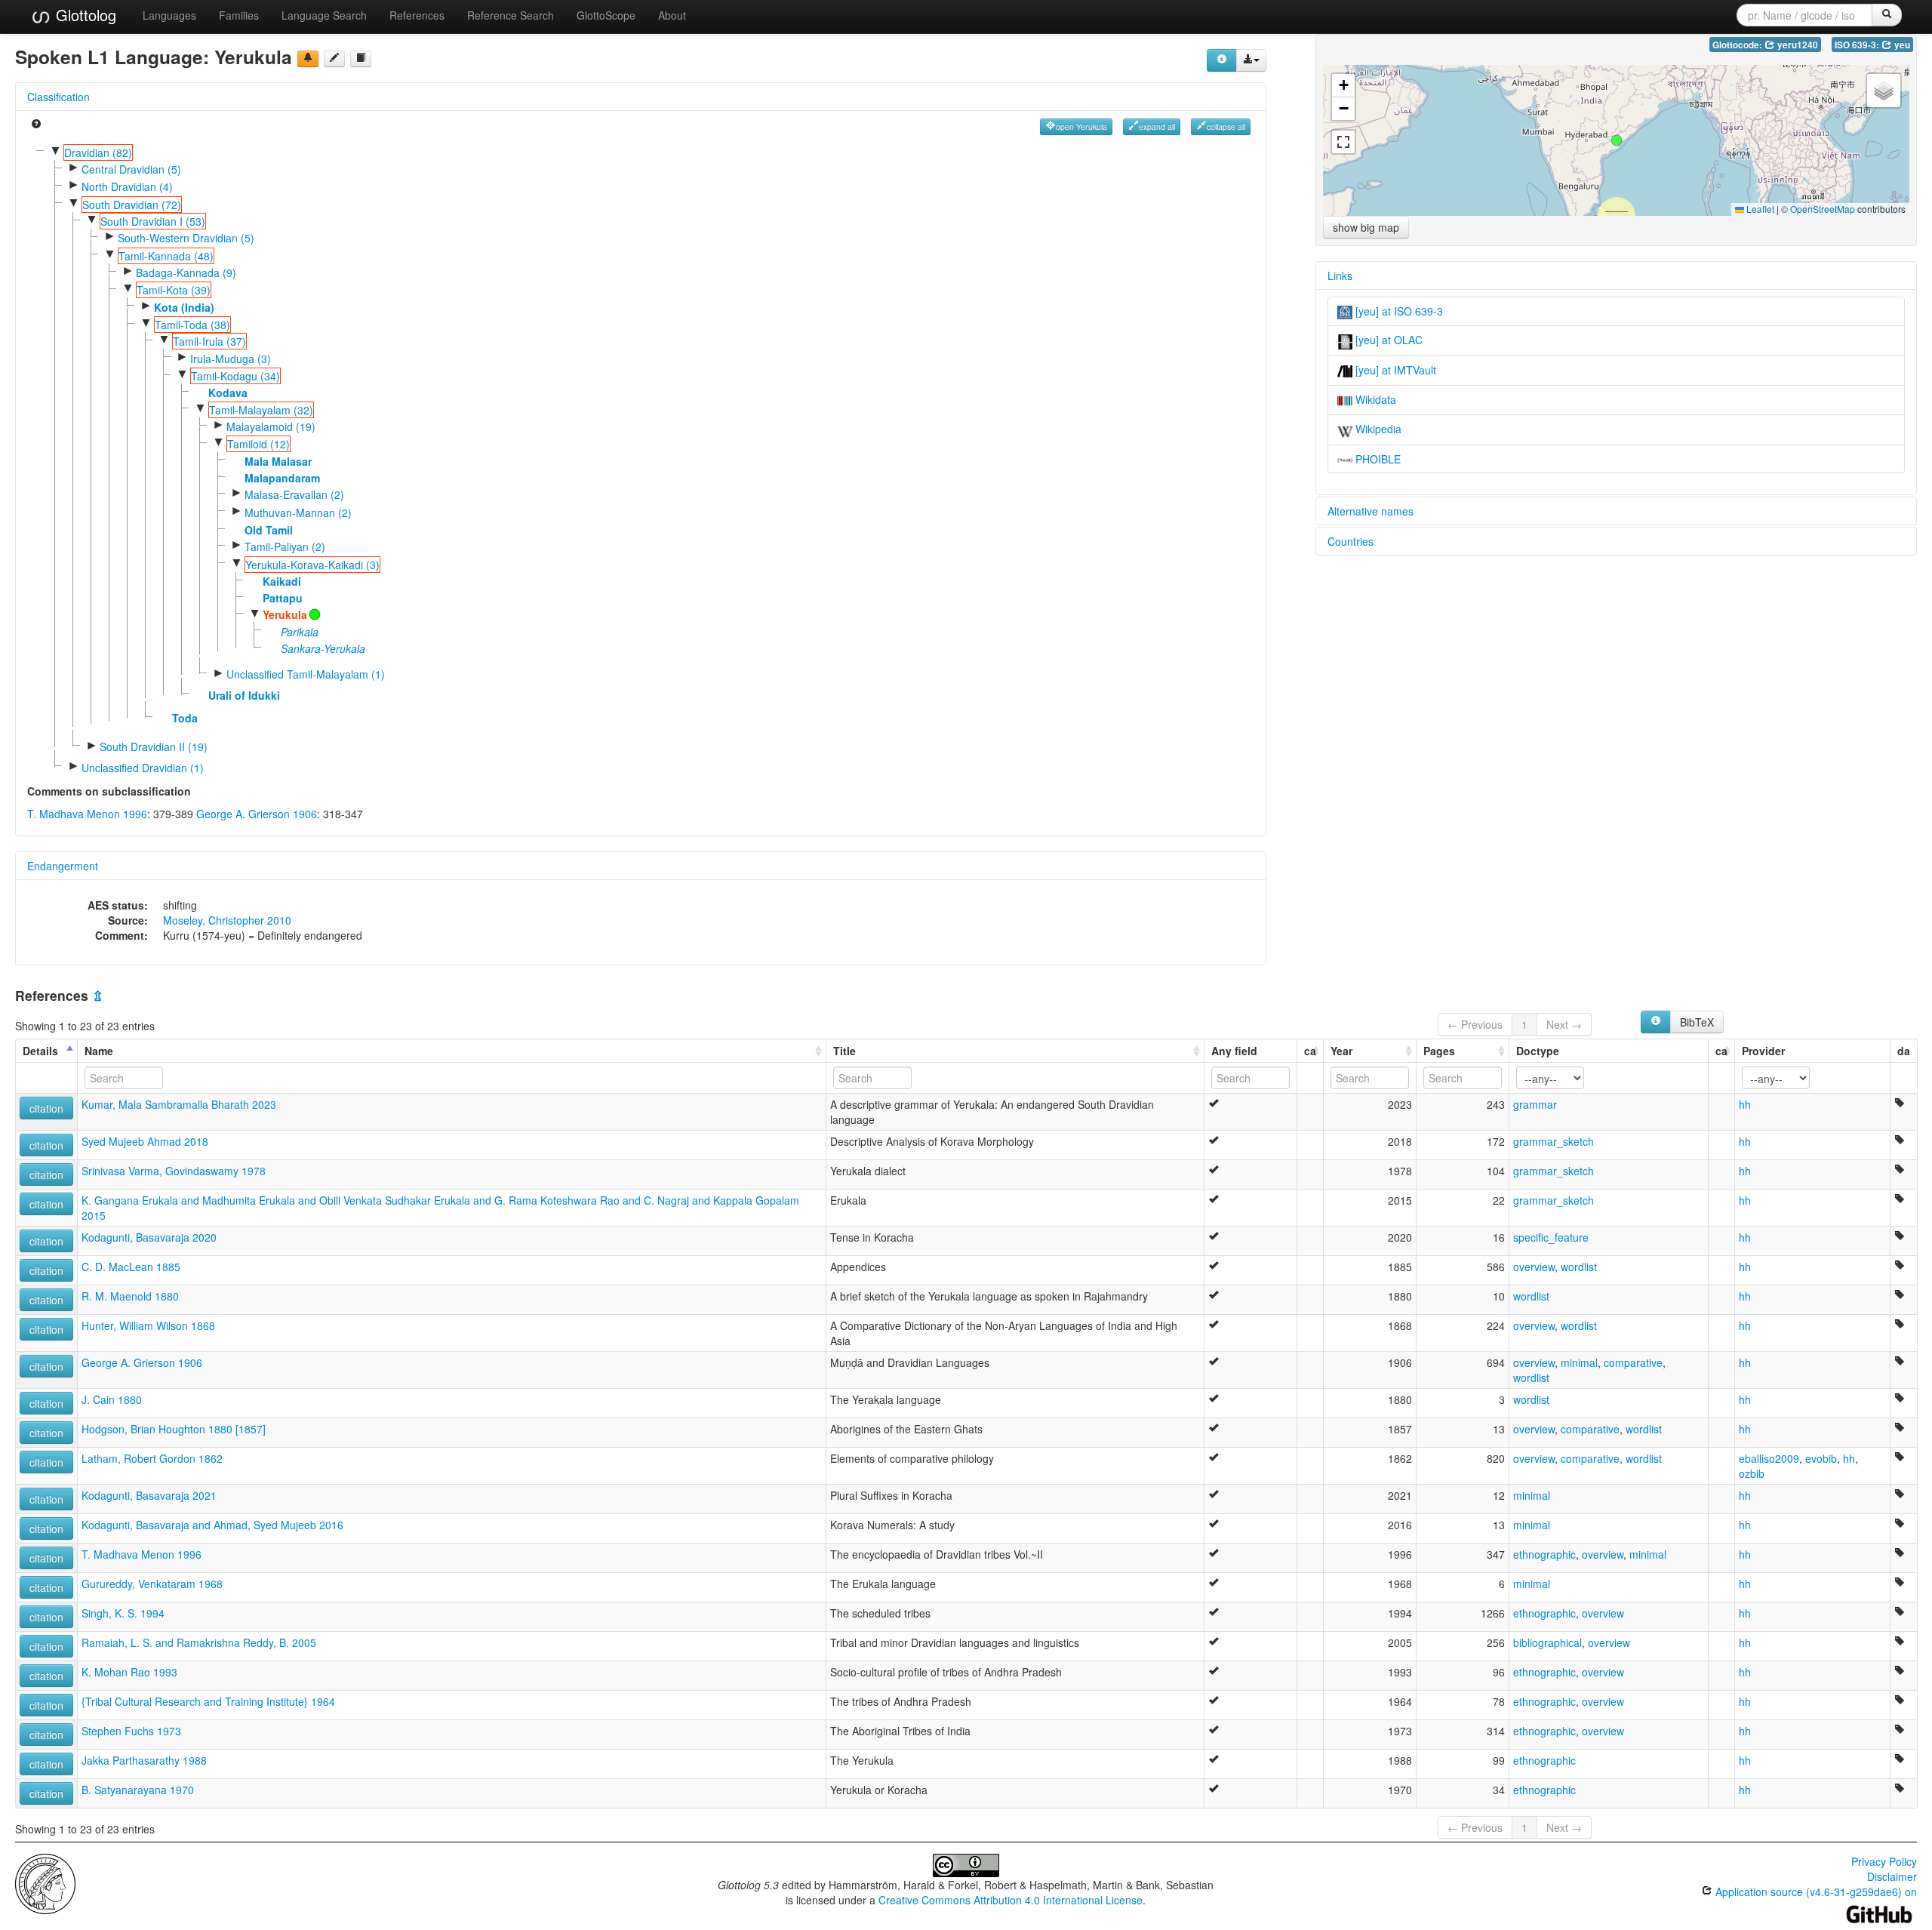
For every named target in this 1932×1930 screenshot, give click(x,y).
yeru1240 (1797, 45)
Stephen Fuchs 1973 (131, 1731)
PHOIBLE (1377, 459)
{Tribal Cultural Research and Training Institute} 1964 (208, 1701)
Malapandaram (282, 478)
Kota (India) (184, 307)
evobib (1821, 1458)
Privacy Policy (1884, 1861)
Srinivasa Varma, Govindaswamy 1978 (174, 1171)
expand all (1157, 126)
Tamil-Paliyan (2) (285, 546)
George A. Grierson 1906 (257, 814)
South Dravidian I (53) (153, 221)
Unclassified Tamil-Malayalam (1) (306, 674)
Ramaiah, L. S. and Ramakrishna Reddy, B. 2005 (199, 1642)
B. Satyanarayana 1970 (138, 1790)
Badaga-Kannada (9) (186, 272)
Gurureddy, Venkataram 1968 (152, 1584)
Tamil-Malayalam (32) (261, 410)
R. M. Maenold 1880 (130, 1296)
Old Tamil (269, 530)
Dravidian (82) (98, 152)
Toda (185, 718)
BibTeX (1697, 1022)
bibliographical (1547, 1642)
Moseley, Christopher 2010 (227, 920)
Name (99, 1051)
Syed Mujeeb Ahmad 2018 (145, 1141)
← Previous (1475, 1024)
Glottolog (84, 15)
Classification (58, 97)
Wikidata (1374, 399)
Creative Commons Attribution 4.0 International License (1011, 1900)
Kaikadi (282, 581)
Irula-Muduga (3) (231, 359)
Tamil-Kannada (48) (166, 256)
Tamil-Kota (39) (174, 290)
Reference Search (511, 15)
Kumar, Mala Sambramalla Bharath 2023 (179, 1104)
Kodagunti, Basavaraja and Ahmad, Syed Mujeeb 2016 (212, 1525)
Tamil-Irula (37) (209, 341)
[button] (1617, 140)
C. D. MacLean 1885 (131, 1267)
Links (1340, 275)
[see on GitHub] (334, 59)
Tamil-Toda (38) (192, 325)
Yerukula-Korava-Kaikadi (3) (312, 565)
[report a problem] (308, 59)
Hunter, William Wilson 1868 (148, 1325)
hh (1745, 1104)
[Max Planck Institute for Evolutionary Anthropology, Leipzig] (45, 1882)
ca (1310, 1051)
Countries (1351, 541)
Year (1341, 1051)
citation (46, 1108)
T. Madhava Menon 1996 (87, 814)
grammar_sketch (1554, 1141)
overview (1534, 1267)
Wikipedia (1377, 429)
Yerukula (285, 614)
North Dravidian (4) (127, 186)
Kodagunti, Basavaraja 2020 (149, 1237)
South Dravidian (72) (132, 205)
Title (844, 1051)
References (417, 15)
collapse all (1226, 126)
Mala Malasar (278, 461)
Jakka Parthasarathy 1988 (144, 1760)
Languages (169, 15)
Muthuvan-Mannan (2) (298, 513)
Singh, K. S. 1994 (123, 1613)
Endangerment (63, 866)
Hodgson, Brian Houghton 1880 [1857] (174, 1429)
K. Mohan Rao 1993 (129, 1672)
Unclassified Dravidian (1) (143, 768)
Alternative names (1371, 511)
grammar (1535, 1104)
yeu (1901, 45)
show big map (1366, 227)
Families (239, 15)
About (672, 15)
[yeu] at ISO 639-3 (1398, 311)
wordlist (1579, 1267)
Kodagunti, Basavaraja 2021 (149, 1495)
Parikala (300, 632)
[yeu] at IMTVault (1394, 370)
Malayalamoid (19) (271, 426)
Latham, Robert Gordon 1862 (152, 1458)
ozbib (1752, 1473)
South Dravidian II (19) (154, 746)
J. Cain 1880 (112, 1399)
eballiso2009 (1769, 1458)
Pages (1439, 1051)
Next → (1564, 1024)
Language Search (324, 15)
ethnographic (1544, 1554)
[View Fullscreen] (1343, 142)
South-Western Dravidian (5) (186, 238)
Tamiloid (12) (258, 444)
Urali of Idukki (244, 695)
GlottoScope (606, 15)
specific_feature (1551, 1237)
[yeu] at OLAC (1387, 340)
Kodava (228, 392)
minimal (1579, 1362)
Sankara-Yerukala (323, 648)
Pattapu (283, 598)
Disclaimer (1892, 1876)
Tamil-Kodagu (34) (235, 376)
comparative (1633, 1362)
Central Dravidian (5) (131, 169)
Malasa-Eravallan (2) (294, 494)
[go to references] (361, 59)
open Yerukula (1081, 126)
